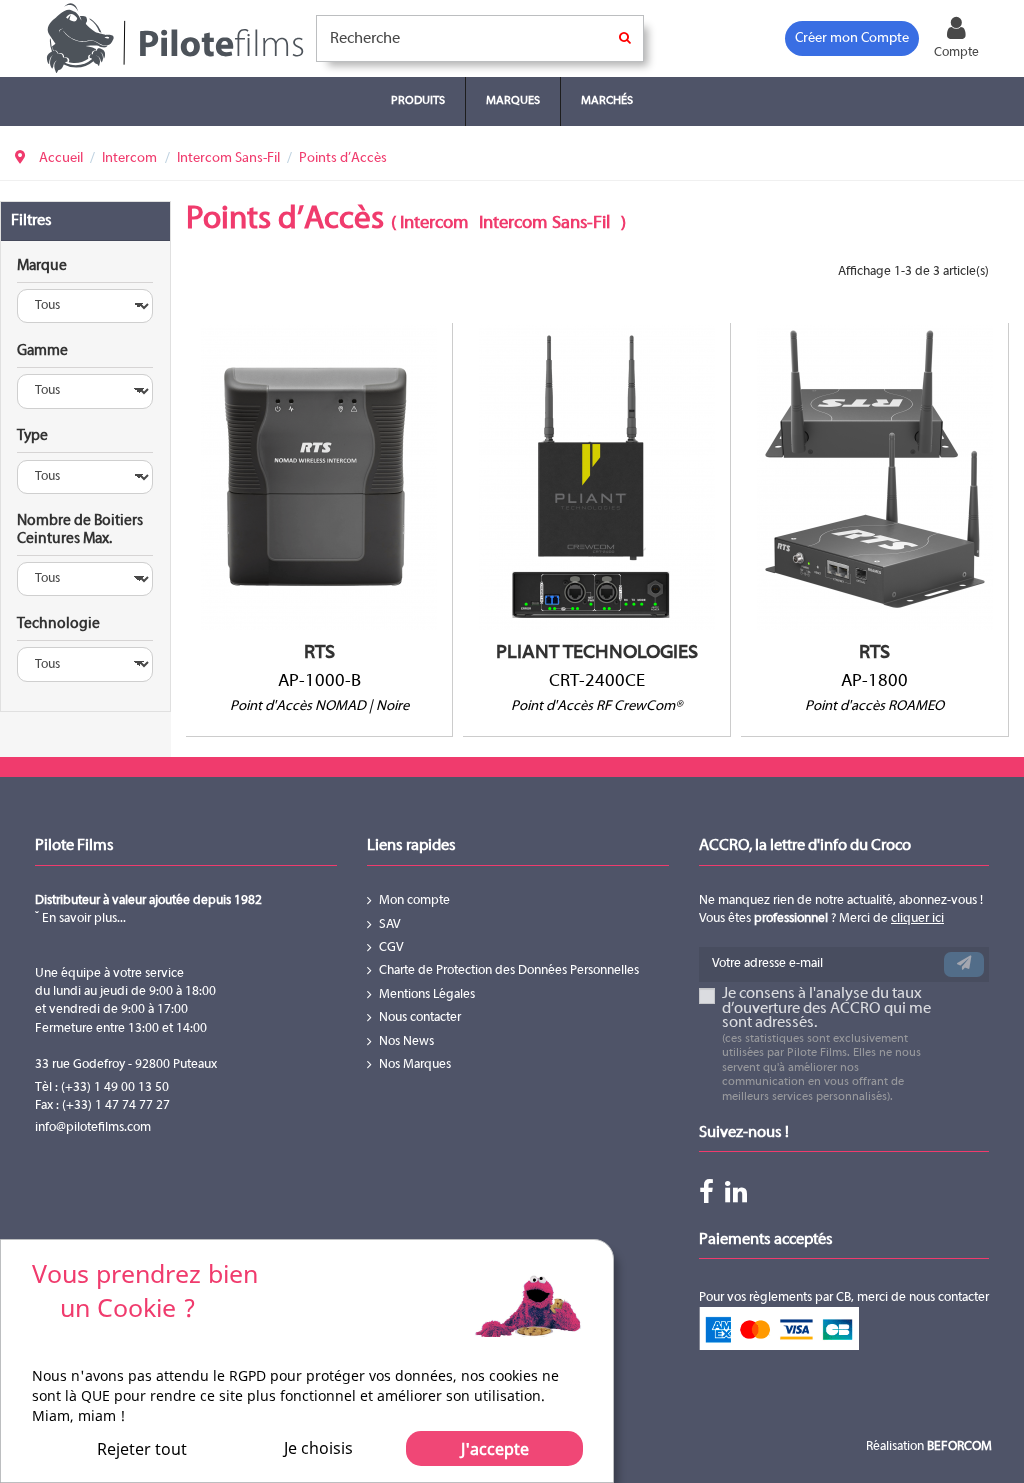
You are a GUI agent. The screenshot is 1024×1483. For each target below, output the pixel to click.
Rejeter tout (142, 1449)
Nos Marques (415, 1065)
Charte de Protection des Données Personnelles (509, 971)
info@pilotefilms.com (93, 1128)
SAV (390, 925)
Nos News (406, 1042)
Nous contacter (420, 1018)
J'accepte (495, 1449)
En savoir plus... (82, 919)
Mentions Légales (427, 995)
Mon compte (414, 901)
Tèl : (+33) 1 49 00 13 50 (102, 1088)
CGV (391, 948)
